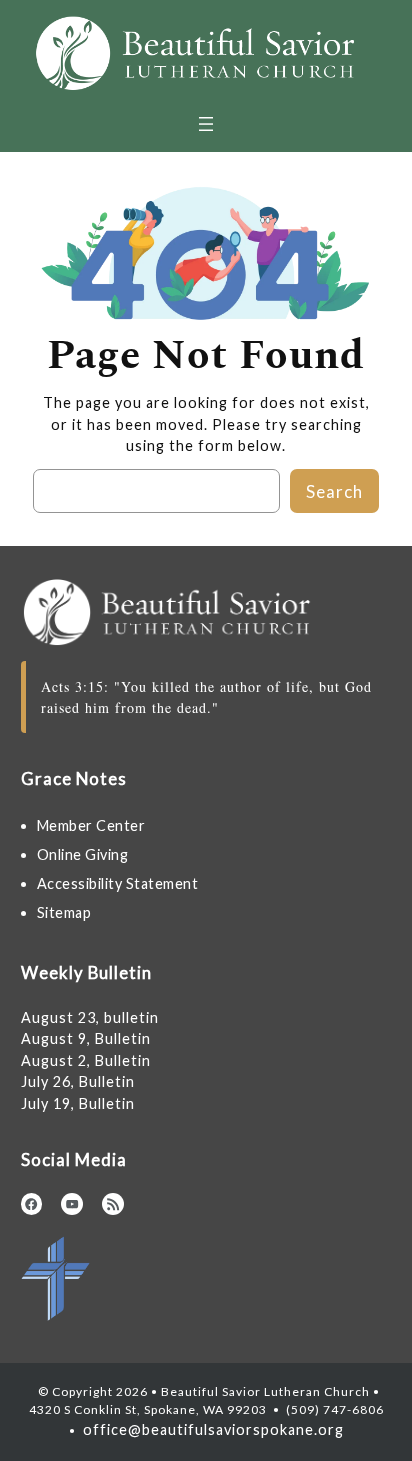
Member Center (91, 825)
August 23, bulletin (90, 1017)
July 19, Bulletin (78, 1103)
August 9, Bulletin (86, 1038)
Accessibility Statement (118, 883)
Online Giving (83, 854)
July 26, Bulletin (78, 1081)
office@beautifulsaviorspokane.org (211, 1429)
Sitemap (64, 912)
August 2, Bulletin (86, 1060)
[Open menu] (206, 124)
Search (334, 491)
